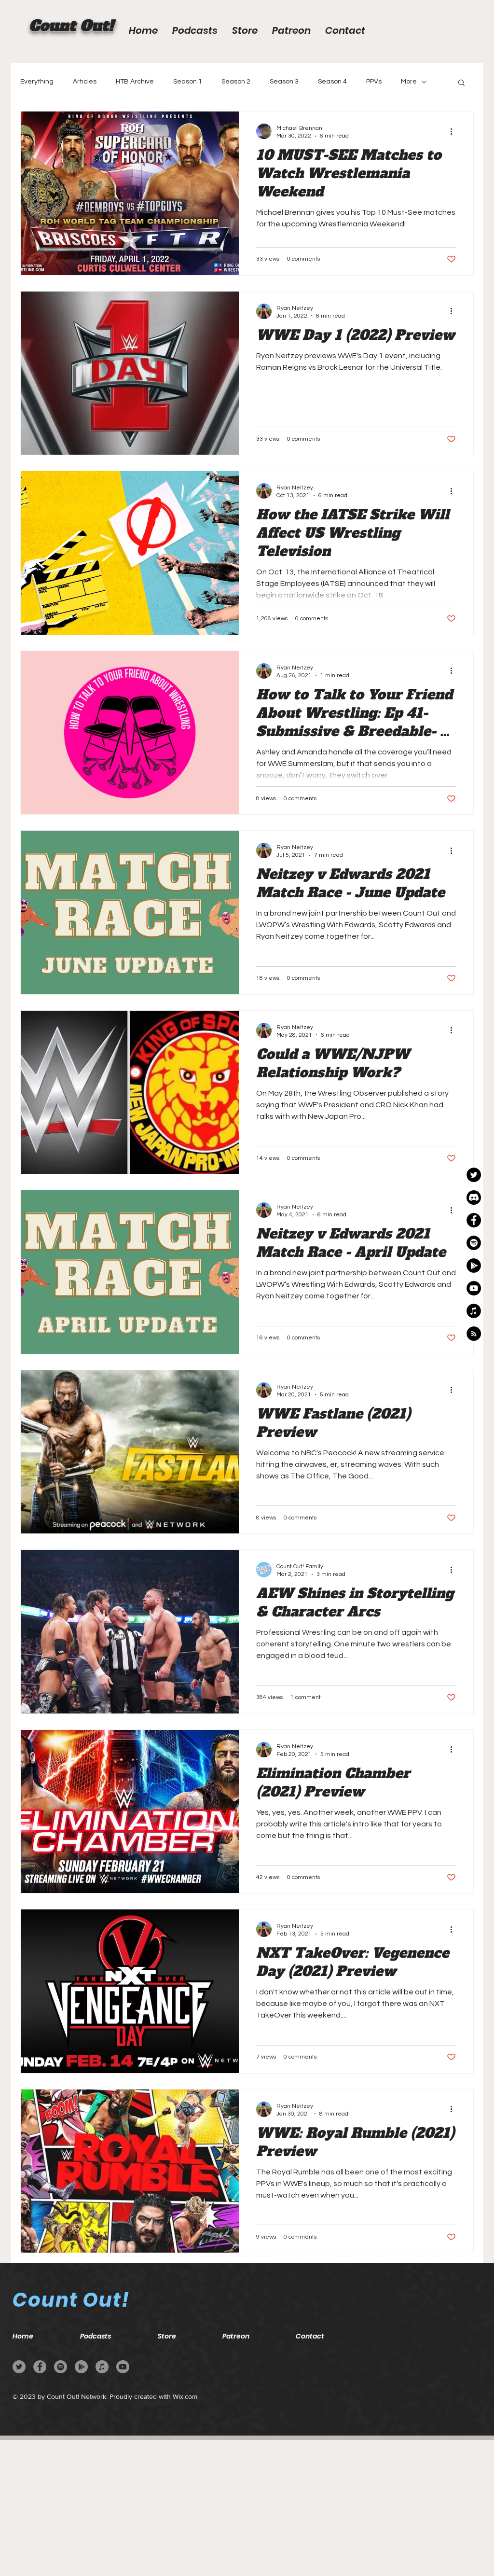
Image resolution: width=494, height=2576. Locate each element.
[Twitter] (19, 2367)
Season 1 (188, 82)
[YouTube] (474, 1288)
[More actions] (454, 131)
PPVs (374, 82)
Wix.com (185, 2396)
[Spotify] (61, 2367)
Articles (85, 82)
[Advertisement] (247, 2507)
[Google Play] (474, 1266)
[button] (461, 83)
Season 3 (284, 82)
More (409, 82)
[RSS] (474, 1334)
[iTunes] (102, 2367)
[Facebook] (474, 1220)
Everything (37, 82)
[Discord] (474, 1197)
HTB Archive (135, 82)
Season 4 (332, 82)
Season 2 (236, 82)
